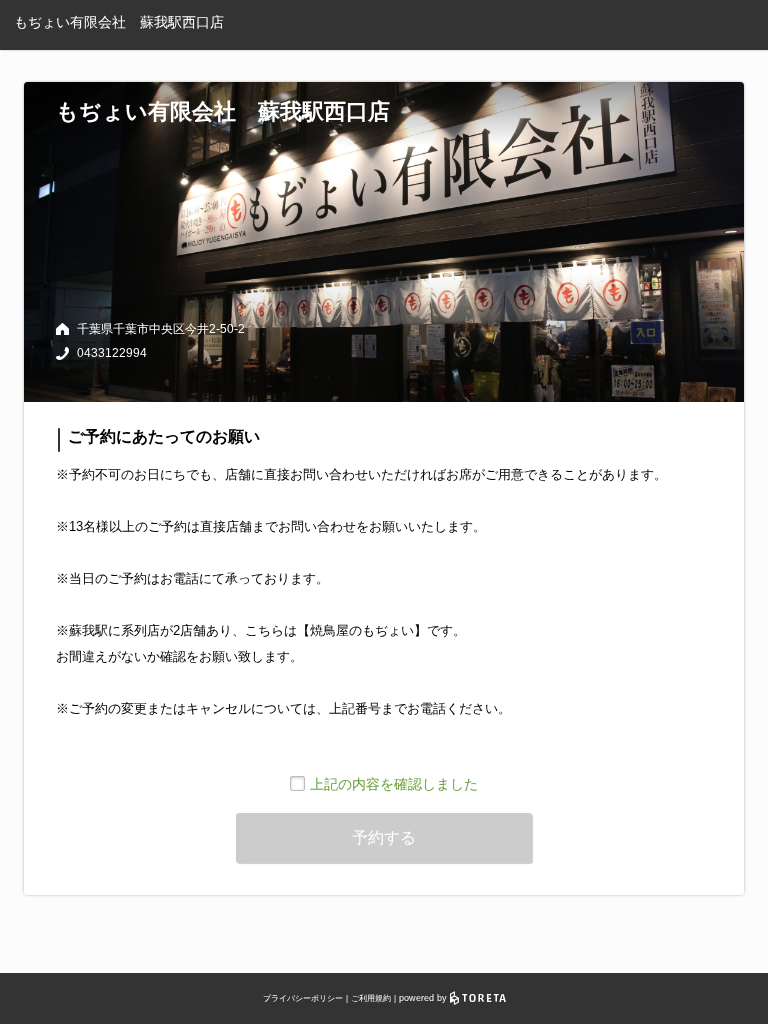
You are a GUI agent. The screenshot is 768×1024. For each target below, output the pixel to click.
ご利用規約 (371, 998)
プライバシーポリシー (303, 998)
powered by (424, 998)
